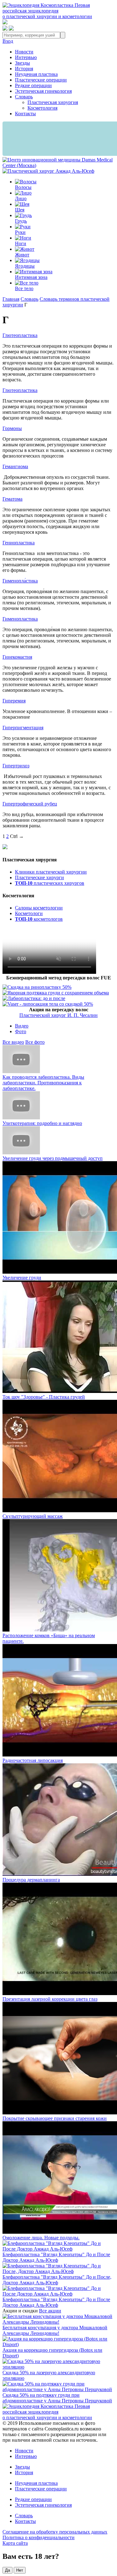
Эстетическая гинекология (43, 91)
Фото (21, 1031)
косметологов (39, 919)
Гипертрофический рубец (30, 804)
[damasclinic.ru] (58, 165)
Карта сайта (15, 2543)
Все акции (50, 2311)
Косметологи (29, 913)
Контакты (25, 114)
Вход (8, 41)
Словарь (24, 97)
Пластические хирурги (39, 877)
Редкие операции (33, 85)
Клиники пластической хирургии (51, 872)
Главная (11, 299)
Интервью (26, 57)
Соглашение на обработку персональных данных (55, 2532)
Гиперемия (14, 701)
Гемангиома (15, 466)
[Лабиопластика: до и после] (34, 998)
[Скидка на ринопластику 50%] (37, 987)
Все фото (35, 1042)
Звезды (22, 63)
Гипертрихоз (16, 766)
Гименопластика (20, 619)
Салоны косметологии (39, 908)
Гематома (12, 499)
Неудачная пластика (36, 74)
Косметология (42, 108)
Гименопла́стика (20, 581)
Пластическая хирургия (53, 102)
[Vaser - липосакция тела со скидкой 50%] (48, 1004)
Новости (24, 52)
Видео (22, 1026)
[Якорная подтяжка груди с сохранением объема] (56, 993)
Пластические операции (41, 80)
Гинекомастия (17, 657)
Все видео (13, 1042)
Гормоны (12, 428)
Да (7, 2570)
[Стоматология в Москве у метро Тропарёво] (49, 972)
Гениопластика (19, 543)
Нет (20, 2570)
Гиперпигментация (23, 728)
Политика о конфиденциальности (39, 2537)
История (24, 69)
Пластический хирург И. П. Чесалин (58, 1015)
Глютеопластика (20, 335)
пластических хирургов (50, 883)
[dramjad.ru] (48, 171)
